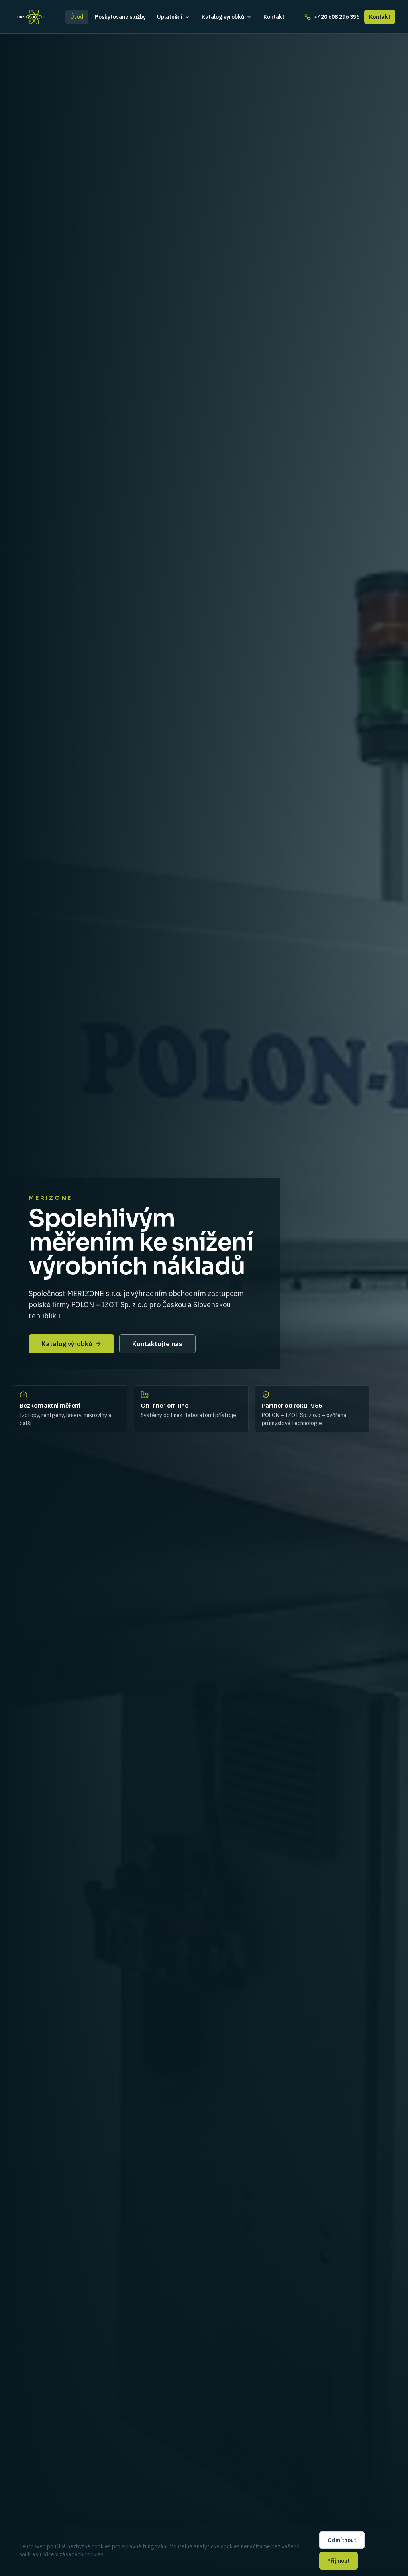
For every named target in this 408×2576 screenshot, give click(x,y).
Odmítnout (342, 2540)
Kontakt (274, 17)
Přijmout (338, 2561)
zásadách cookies (81, 2554)
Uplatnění (170, 17)
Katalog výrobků (223, 17)
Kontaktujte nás (157, 1344)
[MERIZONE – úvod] (31, 17)
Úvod (77, 17)
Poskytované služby (120, 17)
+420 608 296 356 (337, 17)
